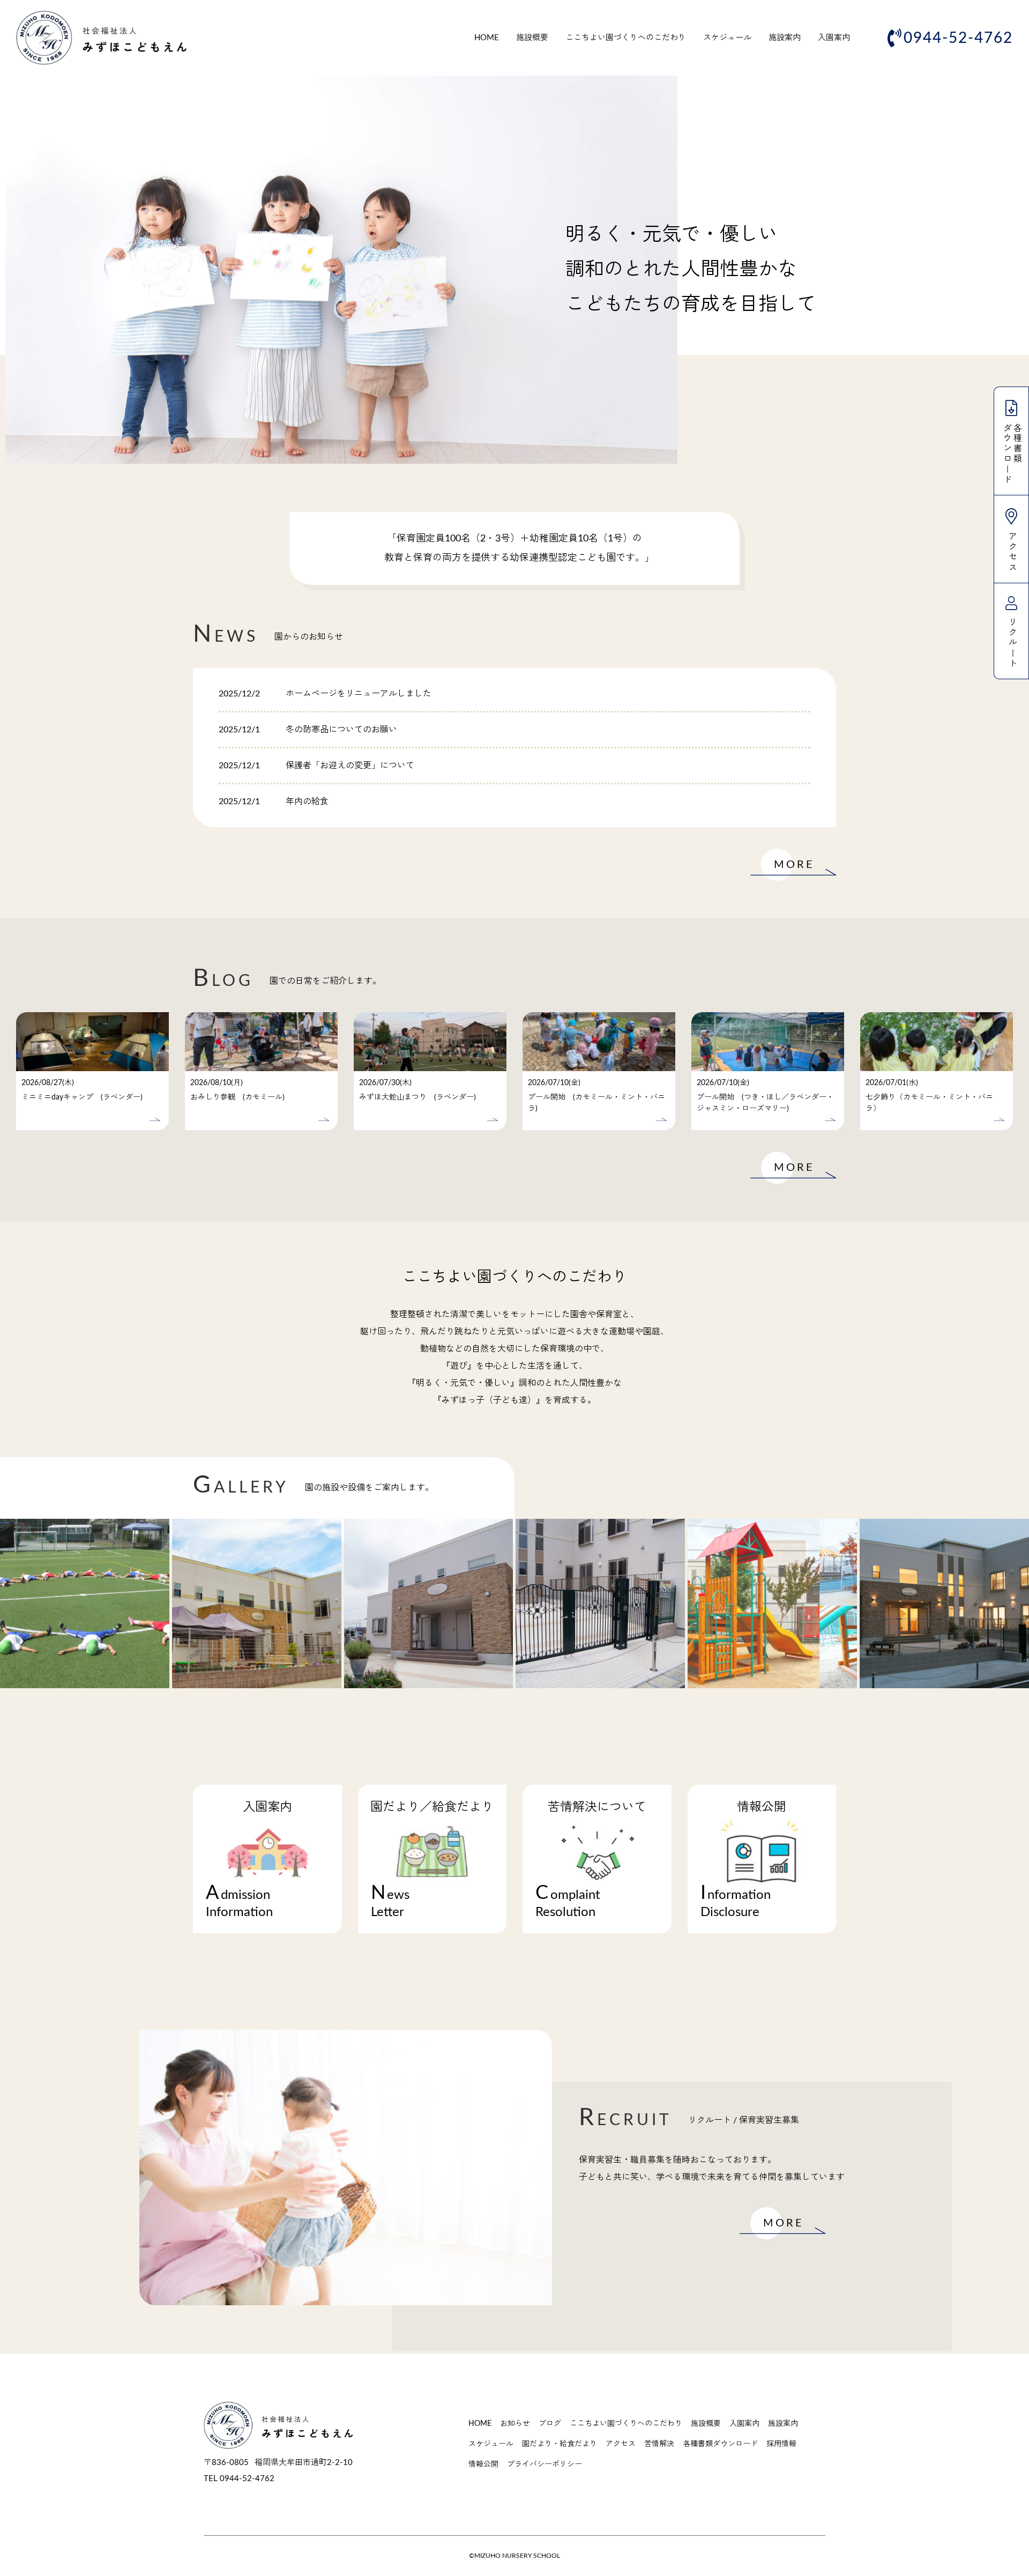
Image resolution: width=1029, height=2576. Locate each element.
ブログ (550, 2424)
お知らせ (515, 2424)
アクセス (621, 2444)
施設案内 (785, 38)
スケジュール (727, 38)
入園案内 (834, 38)
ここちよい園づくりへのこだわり (626, 38)
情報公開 (483, 2464)
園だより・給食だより (560, 2444)
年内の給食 (307, 801)
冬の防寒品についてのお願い (341, 730)
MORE (794, 865)
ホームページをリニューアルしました (359, 694)
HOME (487, 38)
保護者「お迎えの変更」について (350, 766)
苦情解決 (659, 2444)
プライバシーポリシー (545, 2464)
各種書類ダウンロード (720, 2444)
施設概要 (532, 38)
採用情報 (781, 2444)
